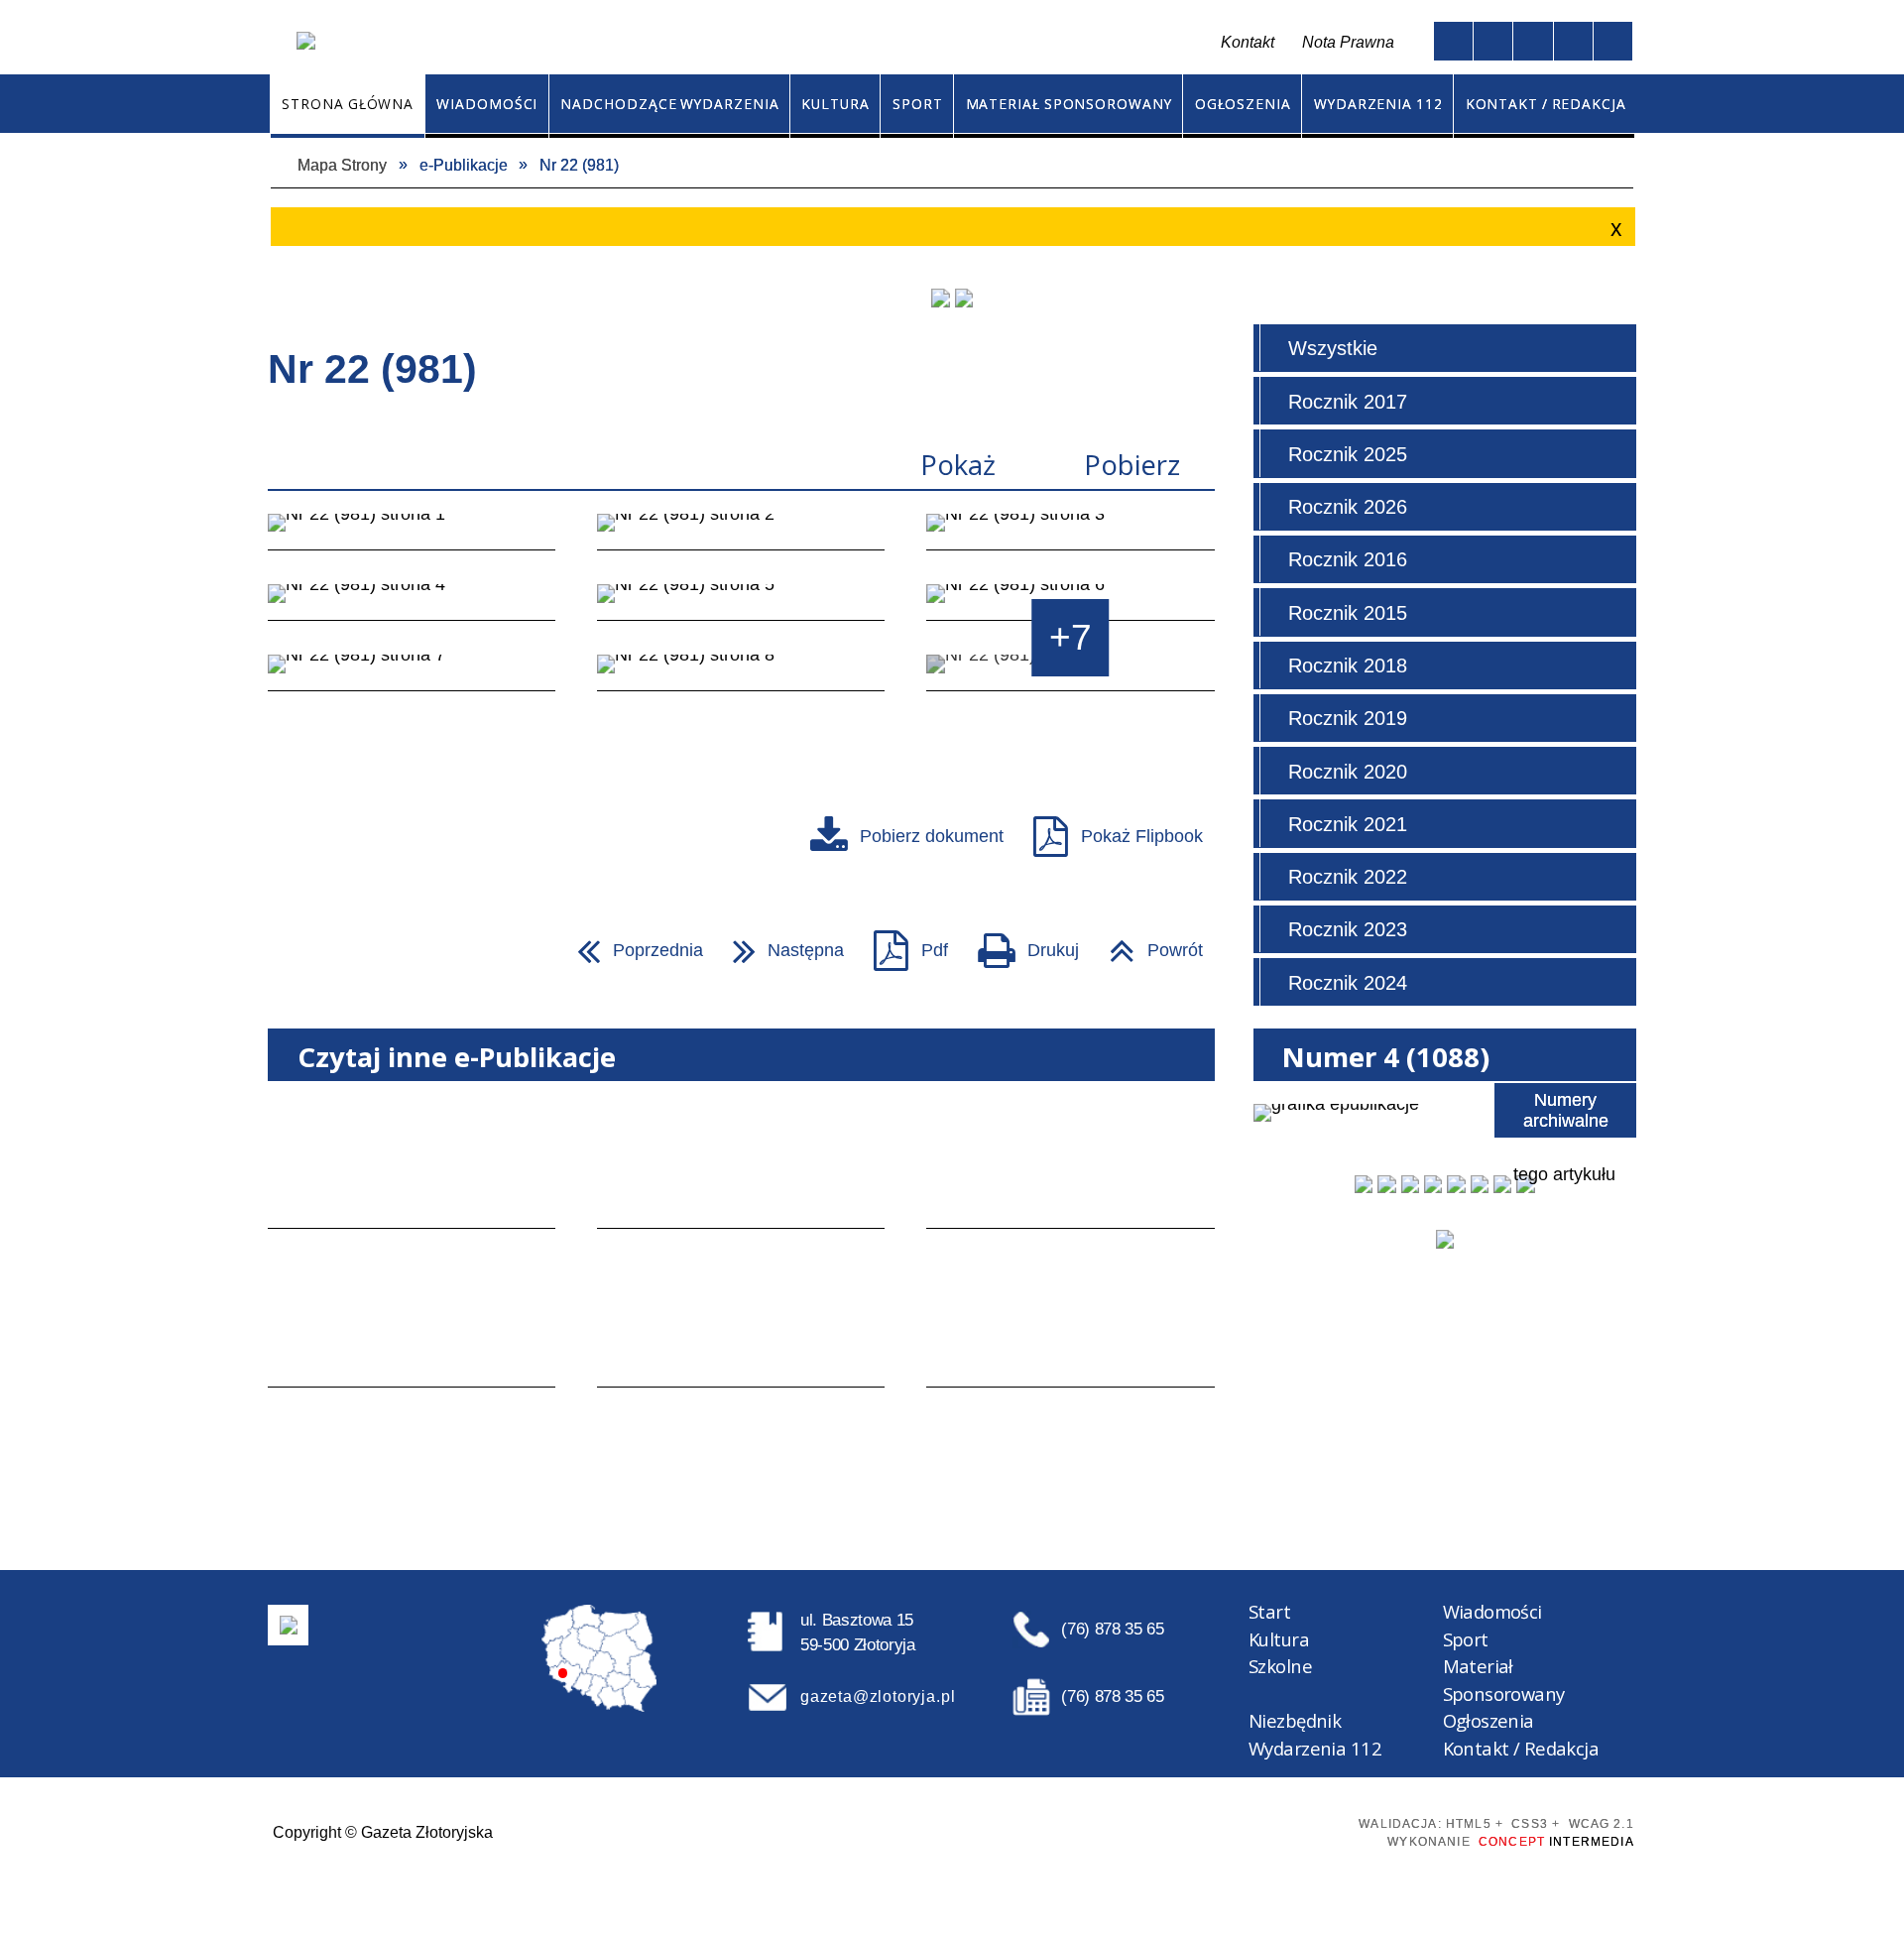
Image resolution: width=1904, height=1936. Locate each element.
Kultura (1279, 1639)
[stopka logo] (289, 1625)
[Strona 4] (412, 603)
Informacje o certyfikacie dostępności (969, 1831)
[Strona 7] (412, 673)
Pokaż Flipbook (1142, 836)
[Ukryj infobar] (1613, 229)
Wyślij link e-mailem (372, 950)
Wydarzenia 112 (1315, 1748)
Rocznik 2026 (1348, 507)
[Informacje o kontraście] (1613, 41)
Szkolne (1280, 1666)
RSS (870, 43)
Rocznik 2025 (1348, 454)
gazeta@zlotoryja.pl (878, 1696)
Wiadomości (1492, 1611)
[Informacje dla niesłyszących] (1573, 41)
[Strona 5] (741, 603)
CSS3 (1225, 1831)
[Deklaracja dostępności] (1533, 41)
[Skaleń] (964, 298)
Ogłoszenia (1488, 1720)
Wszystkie (1333, 348)
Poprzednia (631, 943)
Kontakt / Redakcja (1521, 1748)
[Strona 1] (412, 532)
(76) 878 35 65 (1112, 1629)
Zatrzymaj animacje (1453, 41)
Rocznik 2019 (1348, 718)
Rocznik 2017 (1348, 402)
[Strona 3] (1070, 532)
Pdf (902, 943)
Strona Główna (737, 43)
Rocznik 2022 (1348, 877)
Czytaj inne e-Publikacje (457, 1057)
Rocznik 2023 (1348, 929)
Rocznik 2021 (1348, 824)
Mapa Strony (778, 43)
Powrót (1147, 943)
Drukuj (1019, 943)
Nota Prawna (1348, 42)
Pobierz (1132, 465)
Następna (779, 943)
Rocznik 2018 (1348, 665)
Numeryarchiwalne (1566, 1110)
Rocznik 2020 (1348, 772)
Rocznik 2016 (1348, 559)
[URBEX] (940, 298)
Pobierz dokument (932, 836)
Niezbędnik (1295, 1720)
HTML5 (1191, 1831)
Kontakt (827, 43)
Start (1269, 1611)
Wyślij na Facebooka (291, 950)
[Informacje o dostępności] (1493, 41)
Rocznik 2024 (1348, 983)
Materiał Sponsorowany (1504, 1680)
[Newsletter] (1445, 1239)
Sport (1466, 1639)
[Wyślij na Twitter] (332, 950)
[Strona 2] (741, 532)
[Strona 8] (741, 673)
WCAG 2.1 (1297, 1830)
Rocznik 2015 (1348, 613)
